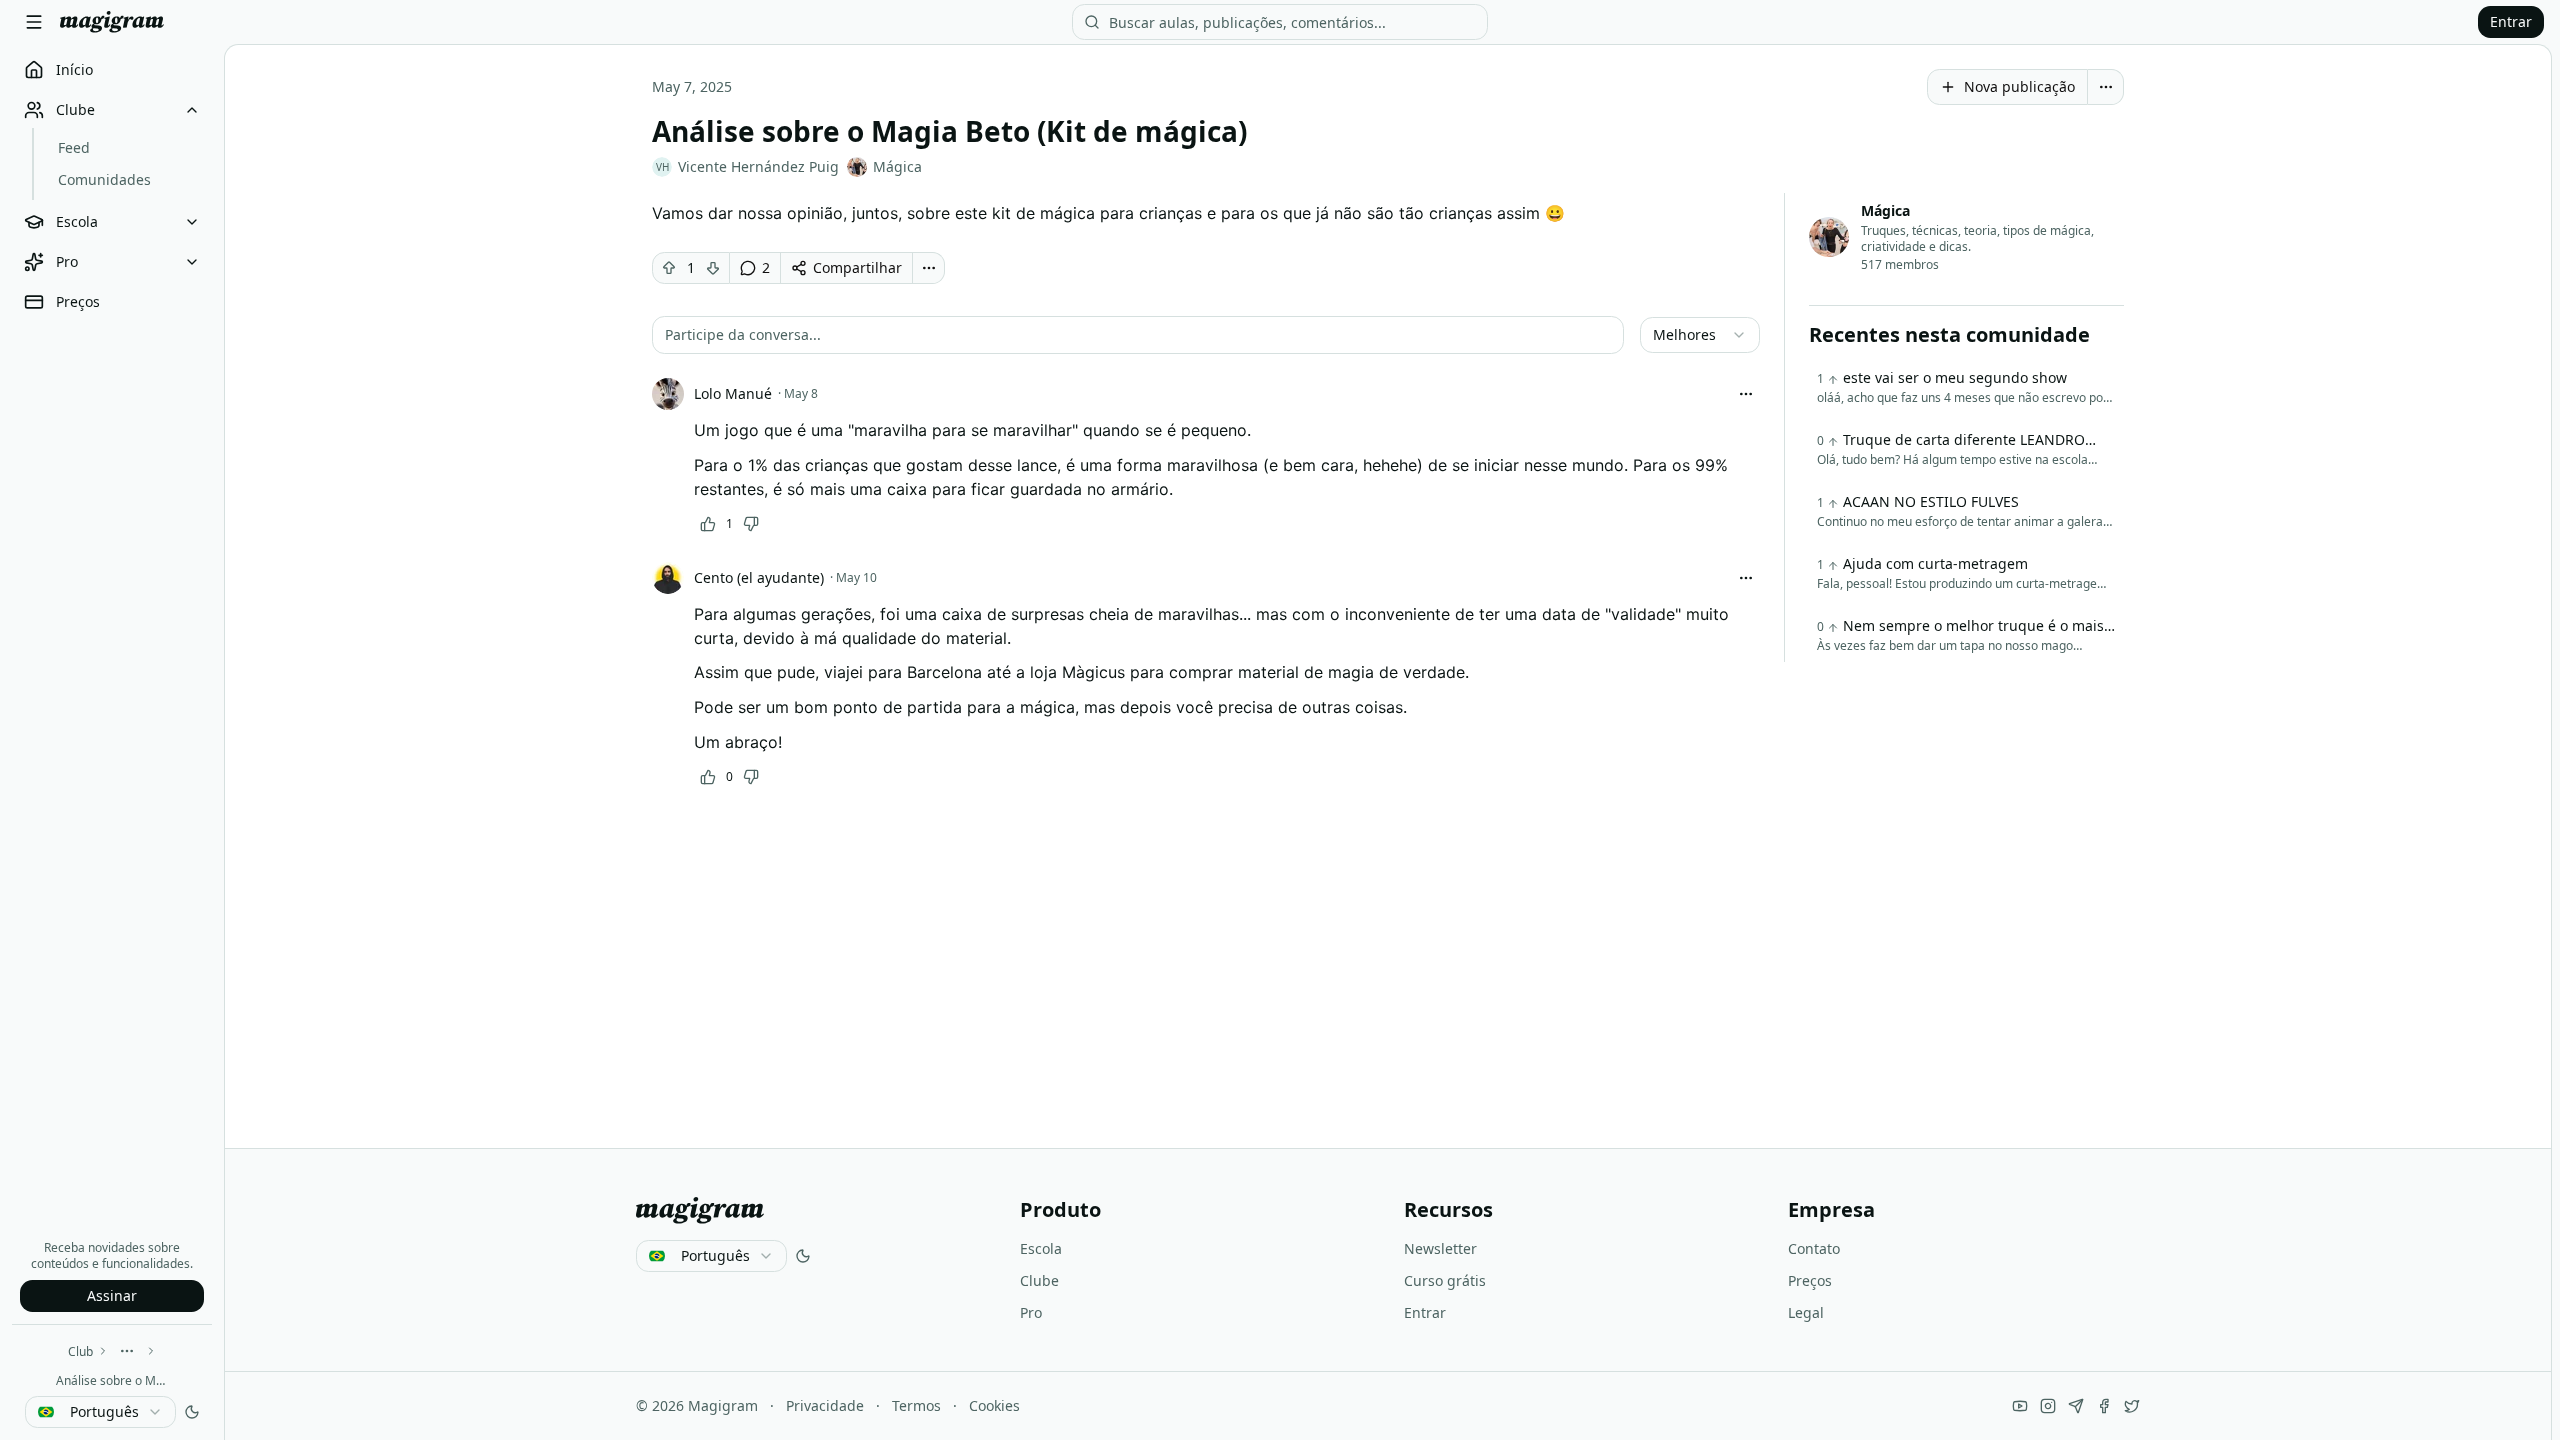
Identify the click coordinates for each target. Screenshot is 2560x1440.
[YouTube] (2020, 1406)
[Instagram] (2048, 1406)
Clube (1039, 1280)
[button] (1138, 335)
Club (80, 1351)
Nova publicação (2019, 86)
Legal (1806, 1312)
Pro (1031, 1312)
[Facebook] (2104, 1406)
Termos (916, 1405)
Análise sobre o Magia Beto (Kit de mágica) (112, 1380)
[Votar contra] (713, 268)
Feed (74, 147)
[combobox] (100, 1412)
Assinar (112, 1295)
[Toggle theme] (192, 1412)
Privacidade (825, 1405)
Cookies (994, 1405)
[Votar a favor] (669, 268)
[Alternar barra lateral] (34, 22)
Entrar (2511, 21)
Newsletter (1440, 1248)
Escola (1041, 1248)
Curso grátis (1445, 1280)
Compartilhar (857, 267)
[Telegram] (2076, 1406)
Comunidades (104, 179)
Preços (1810, 1280)
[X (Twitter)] (2132, 1406)
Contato (1814, 1248)
